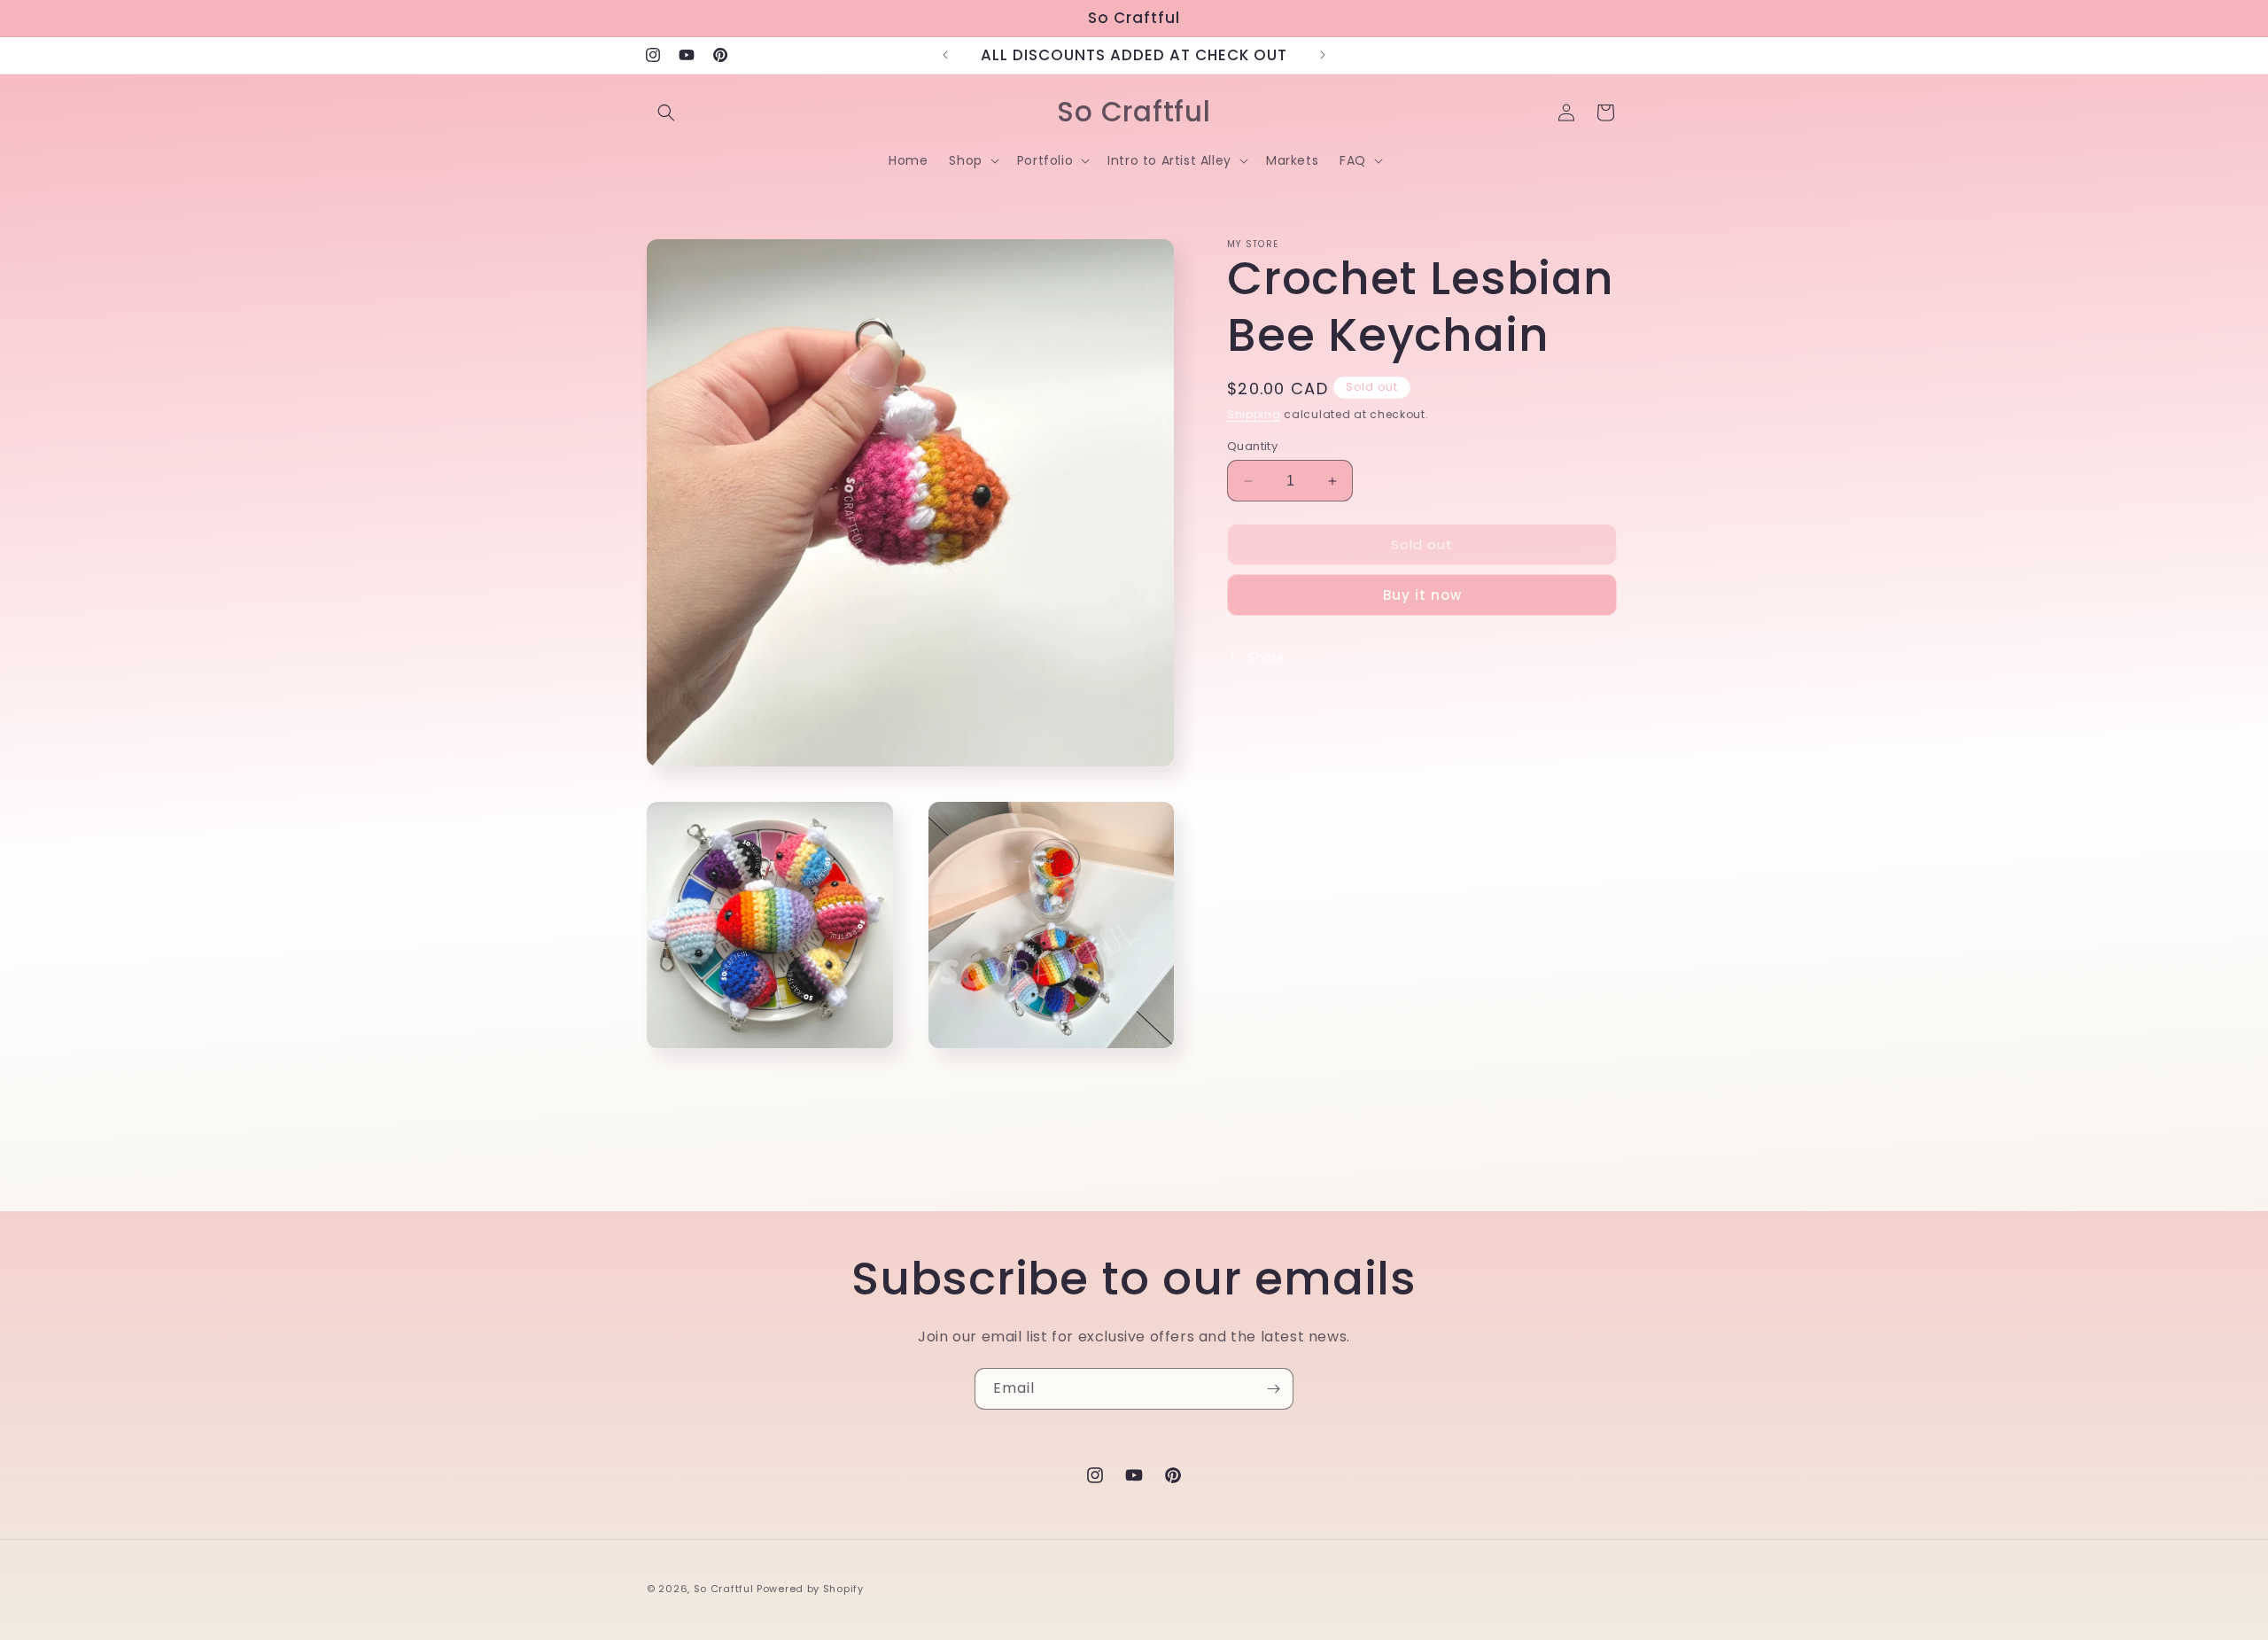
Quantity (1252, 446)
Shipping (1254, 414)
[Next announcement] (1323, 55)
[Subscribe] (1273, 1389)
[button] (666, 113)
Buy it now (1422, 595)
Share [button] (1266, 657)
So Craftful (724, 1589)
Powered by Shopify (810, 1589)
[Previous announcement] (945, 55)
